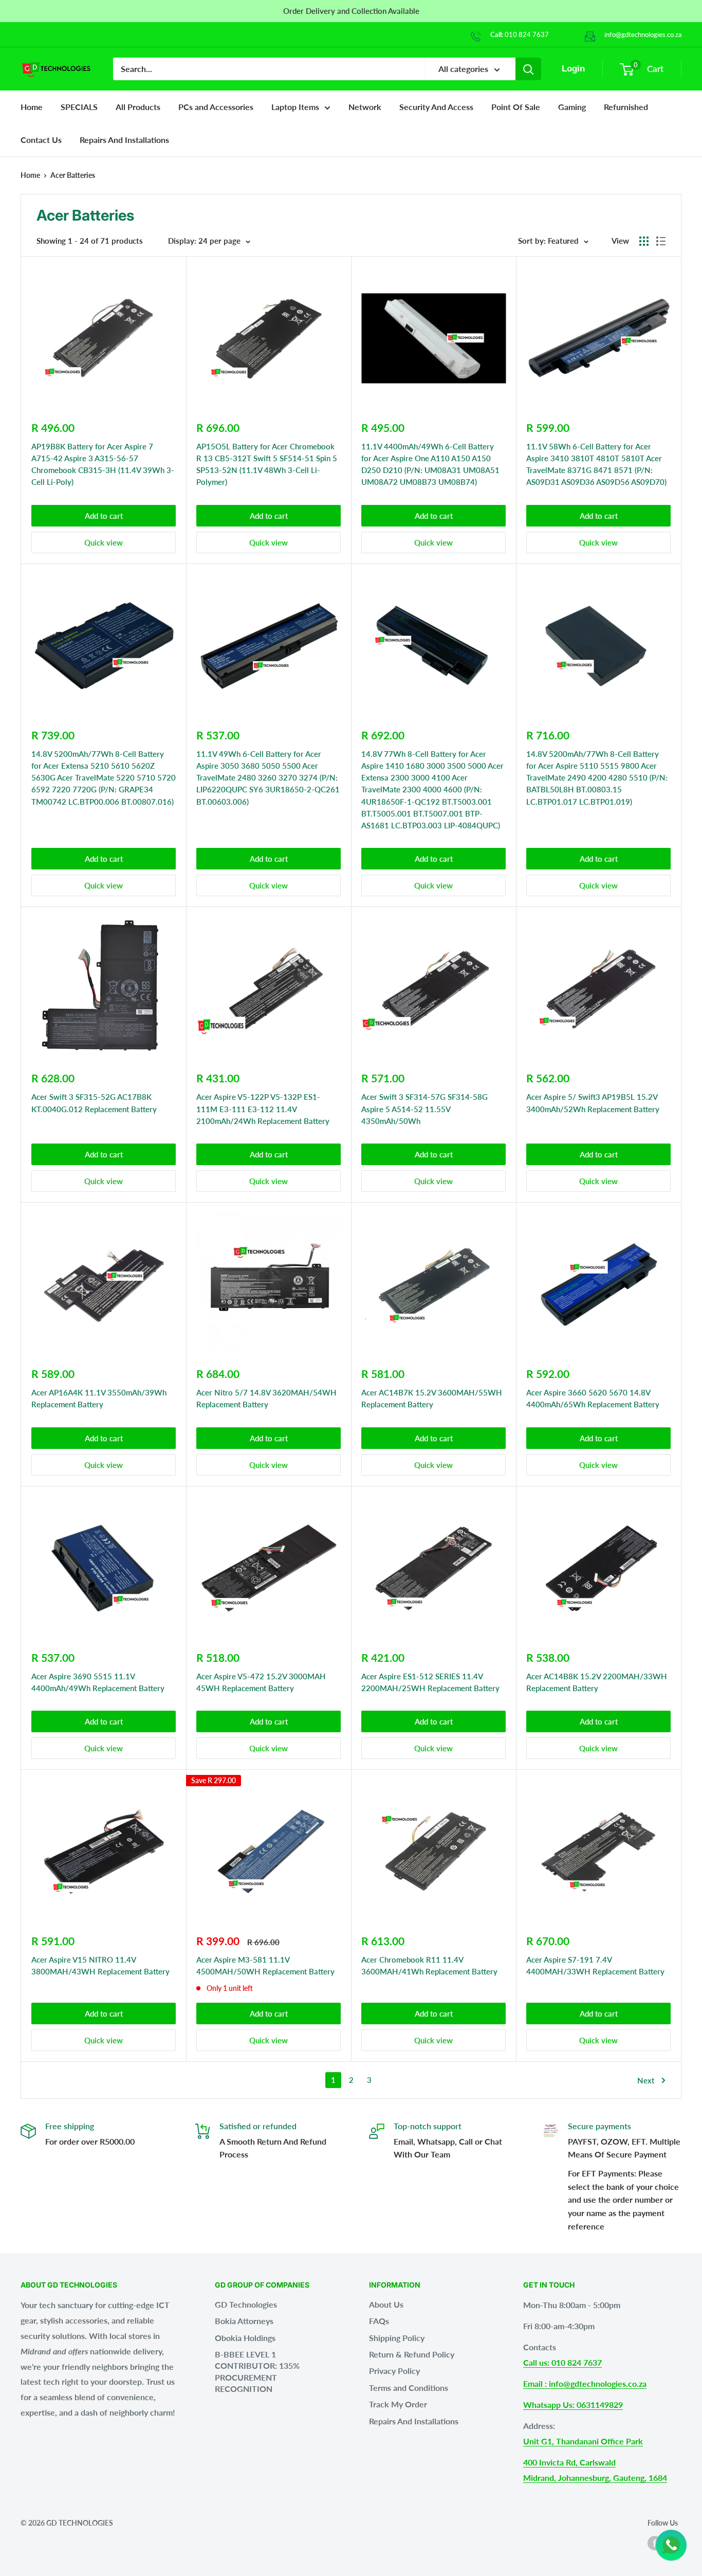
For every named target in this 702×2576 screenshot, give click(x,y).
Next (646, 2080)
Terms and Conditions (409, 2388)
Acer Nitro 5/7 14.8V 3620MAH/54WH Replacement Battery (266, 1398)
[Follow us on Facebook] (655, 2543)
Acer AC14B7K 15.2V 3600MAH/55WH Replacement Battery (432, 1398)
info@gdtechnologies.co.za (643, 34)
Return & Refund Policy (412, 2354)
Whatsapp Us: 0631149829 (573, 2405)
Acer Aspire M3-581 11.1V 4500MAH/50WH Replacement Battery (265, 1965)
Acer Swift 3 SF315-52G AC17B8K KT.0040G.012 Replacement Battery (94, 1103)
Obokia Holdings (245, 2338)
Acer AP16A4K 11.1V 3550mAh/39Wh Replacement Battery (99, 1398)
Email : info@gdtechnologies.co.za (585, 2383)
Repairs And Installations (414, 2421)
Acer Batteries (73, 175)
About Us (386, 2304)
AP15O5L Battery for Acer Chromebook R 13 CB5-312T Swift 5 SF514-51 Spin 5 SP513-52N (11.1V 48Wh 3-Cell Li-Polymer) (267, 464)
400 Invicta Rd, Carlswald (569, 2462)
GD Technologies (246, 2304)
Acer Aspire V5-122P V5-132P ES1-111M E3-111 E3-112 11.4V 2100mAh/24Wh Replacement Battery (263, 1109)
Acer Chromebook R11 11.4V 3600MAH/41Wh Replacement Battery (429, 1965)
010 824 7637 (527, 34)
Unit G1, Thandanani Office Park (583, 2441)
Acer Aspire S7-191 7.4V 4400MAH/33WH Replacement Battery (595, 1965)
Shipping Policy (397, 2338)
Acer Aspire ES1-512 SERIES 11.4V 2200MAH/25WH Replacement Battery (430, 1682)
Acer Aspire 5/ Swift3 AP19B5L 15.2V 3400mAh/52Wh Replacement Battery (593, 1103)
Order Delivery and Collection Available (351, 11)
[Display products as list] (661, 241)
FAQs (379, 2321)
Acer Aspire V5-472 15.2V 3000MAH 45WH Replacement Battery (261, 1682)
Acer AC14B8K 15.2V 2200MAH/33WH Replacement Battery (597, 1682)
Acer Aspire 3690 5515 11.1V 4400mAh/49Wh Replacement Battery (98, 1682)
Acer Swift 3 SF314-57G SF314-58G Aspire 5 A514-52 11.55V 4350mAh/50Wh (424, 1109)
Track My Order (398, 2404)
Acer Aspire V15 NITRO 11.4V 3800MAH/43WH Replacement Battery (100, 1965)
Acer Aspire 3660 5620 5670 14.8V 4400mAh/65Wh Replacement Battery (593, 1398)
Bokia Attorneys (244, 2321)
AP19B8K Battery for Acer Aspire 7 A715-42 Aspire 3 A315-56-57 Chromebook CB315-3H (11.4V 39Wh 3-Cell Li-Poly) (103, 464)
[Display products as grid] (644, 241)
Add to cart (104, 516)
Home (32, 107)
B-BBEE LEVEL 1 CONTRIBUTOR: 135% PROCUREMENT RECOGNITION (257, 2371)
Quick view (104, 542)
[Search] (528, 69)
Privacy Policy (394, 2371)
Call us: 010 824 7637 (562, 2362)
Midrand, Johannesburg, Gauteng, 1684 (595, 2478)
